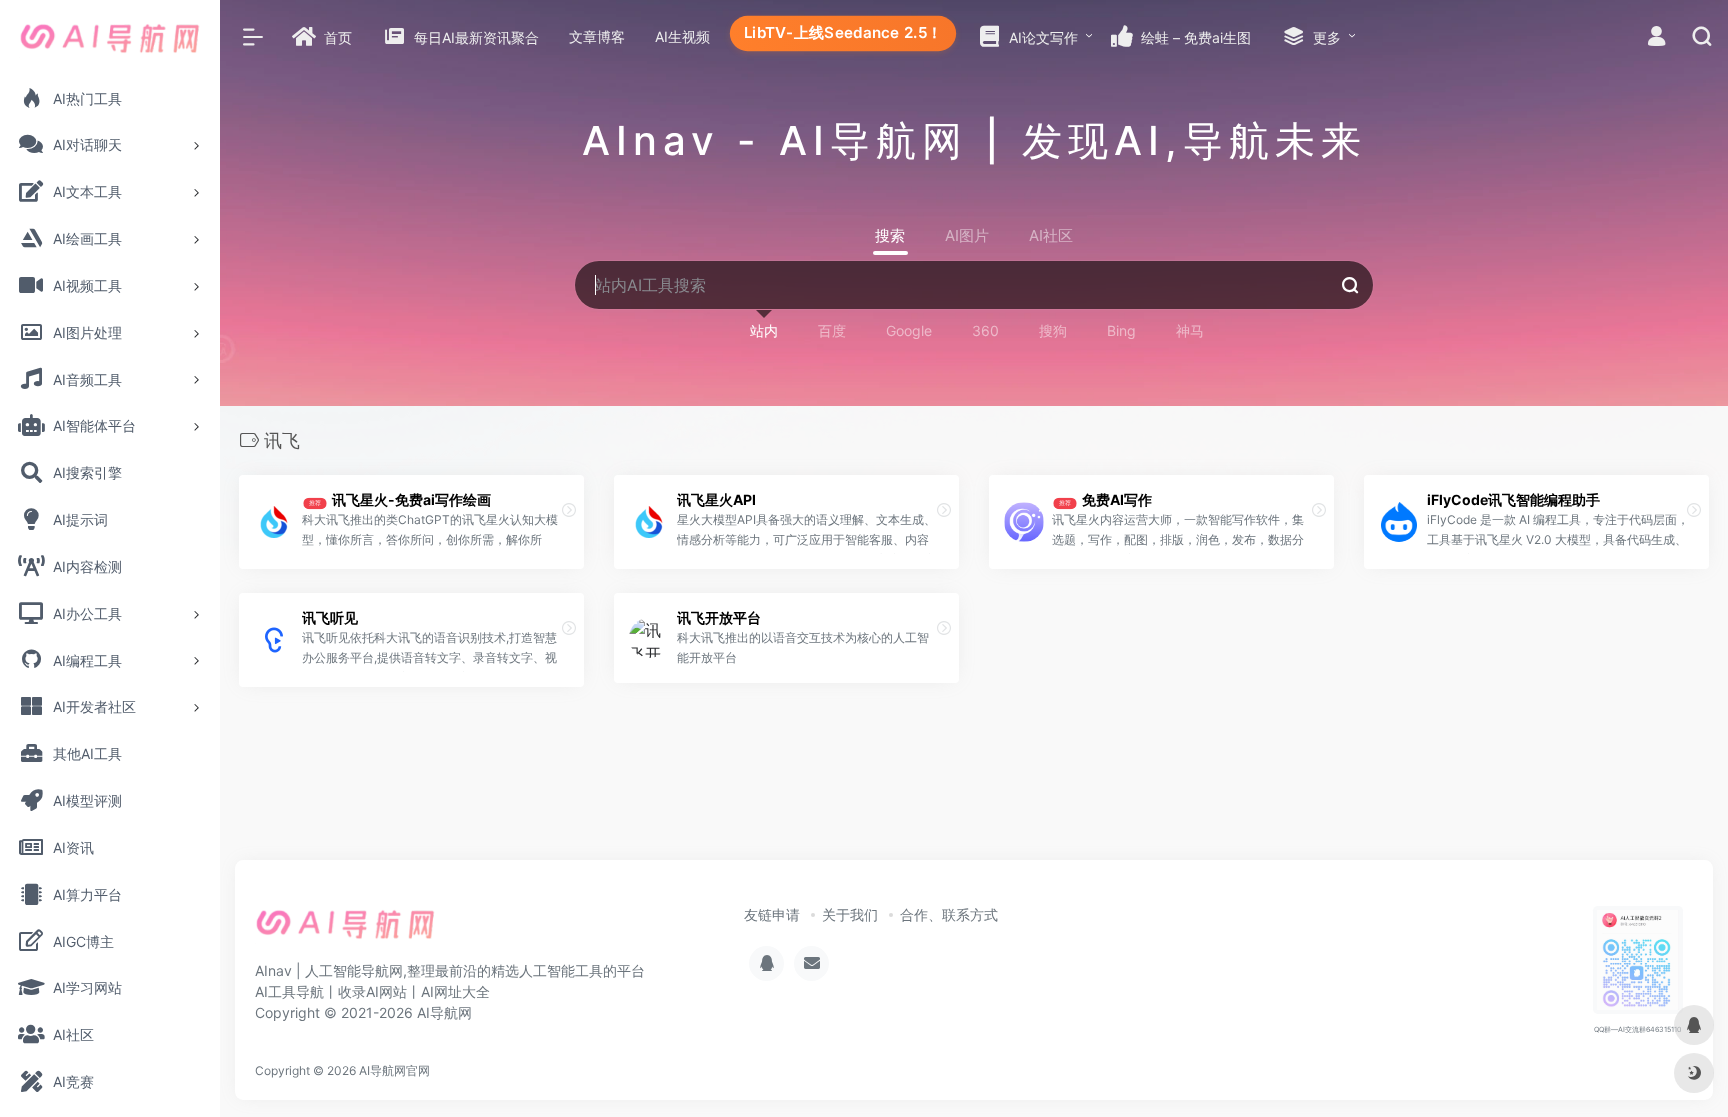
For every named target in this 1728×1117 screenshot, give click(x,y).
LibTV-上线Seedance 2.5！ (843, 32)
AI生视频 (682, 36)
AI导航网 (444, 1012)
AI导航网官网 (394, 1070)
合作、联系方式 (949, 914)
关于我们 (850, 914)
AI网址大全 (455, 991)
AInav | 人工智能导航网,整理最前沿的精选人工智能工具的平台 (450, 970)
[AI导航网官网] (345, 931)
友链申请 (772, 914)
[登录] (1656, 38)
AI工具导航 (289, 991)
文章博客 (597, 36)
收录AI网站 (372, 991)
